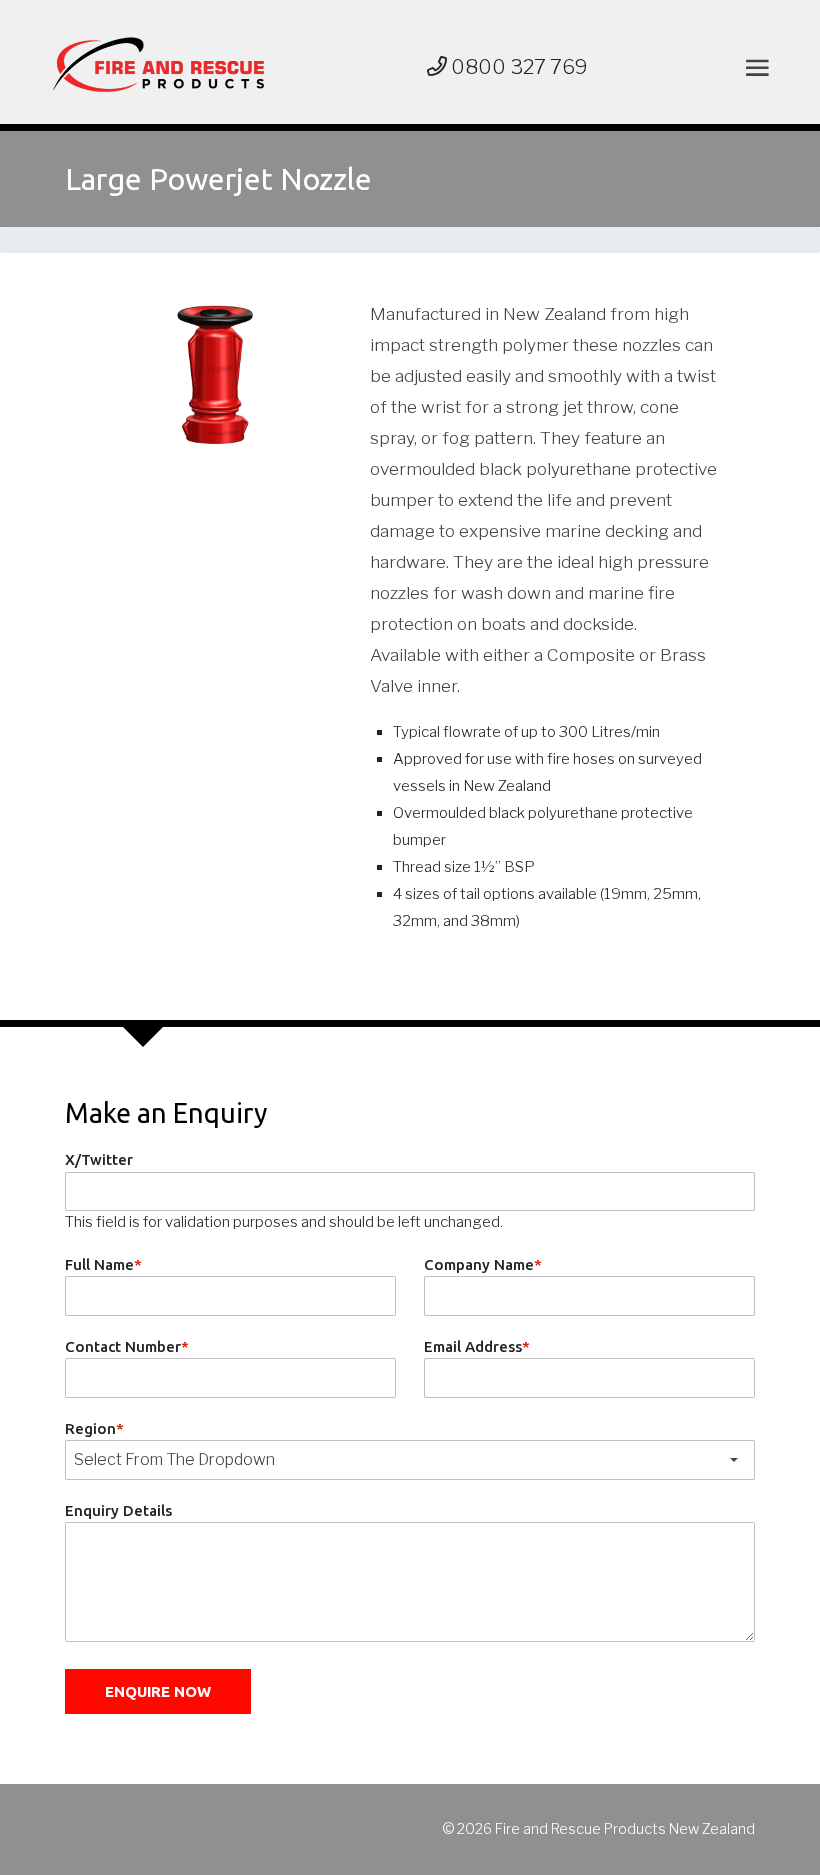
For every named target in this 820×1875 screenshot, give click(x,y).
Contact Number (127, 1346)
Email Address (477, 1346)
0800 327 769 (517, 67)
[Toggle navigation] (753, 67)
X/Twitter (99, 1159)
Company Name (483, 1264)
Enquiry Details (118, 1510)
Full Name (103, 1264)
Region (94, 1428)
